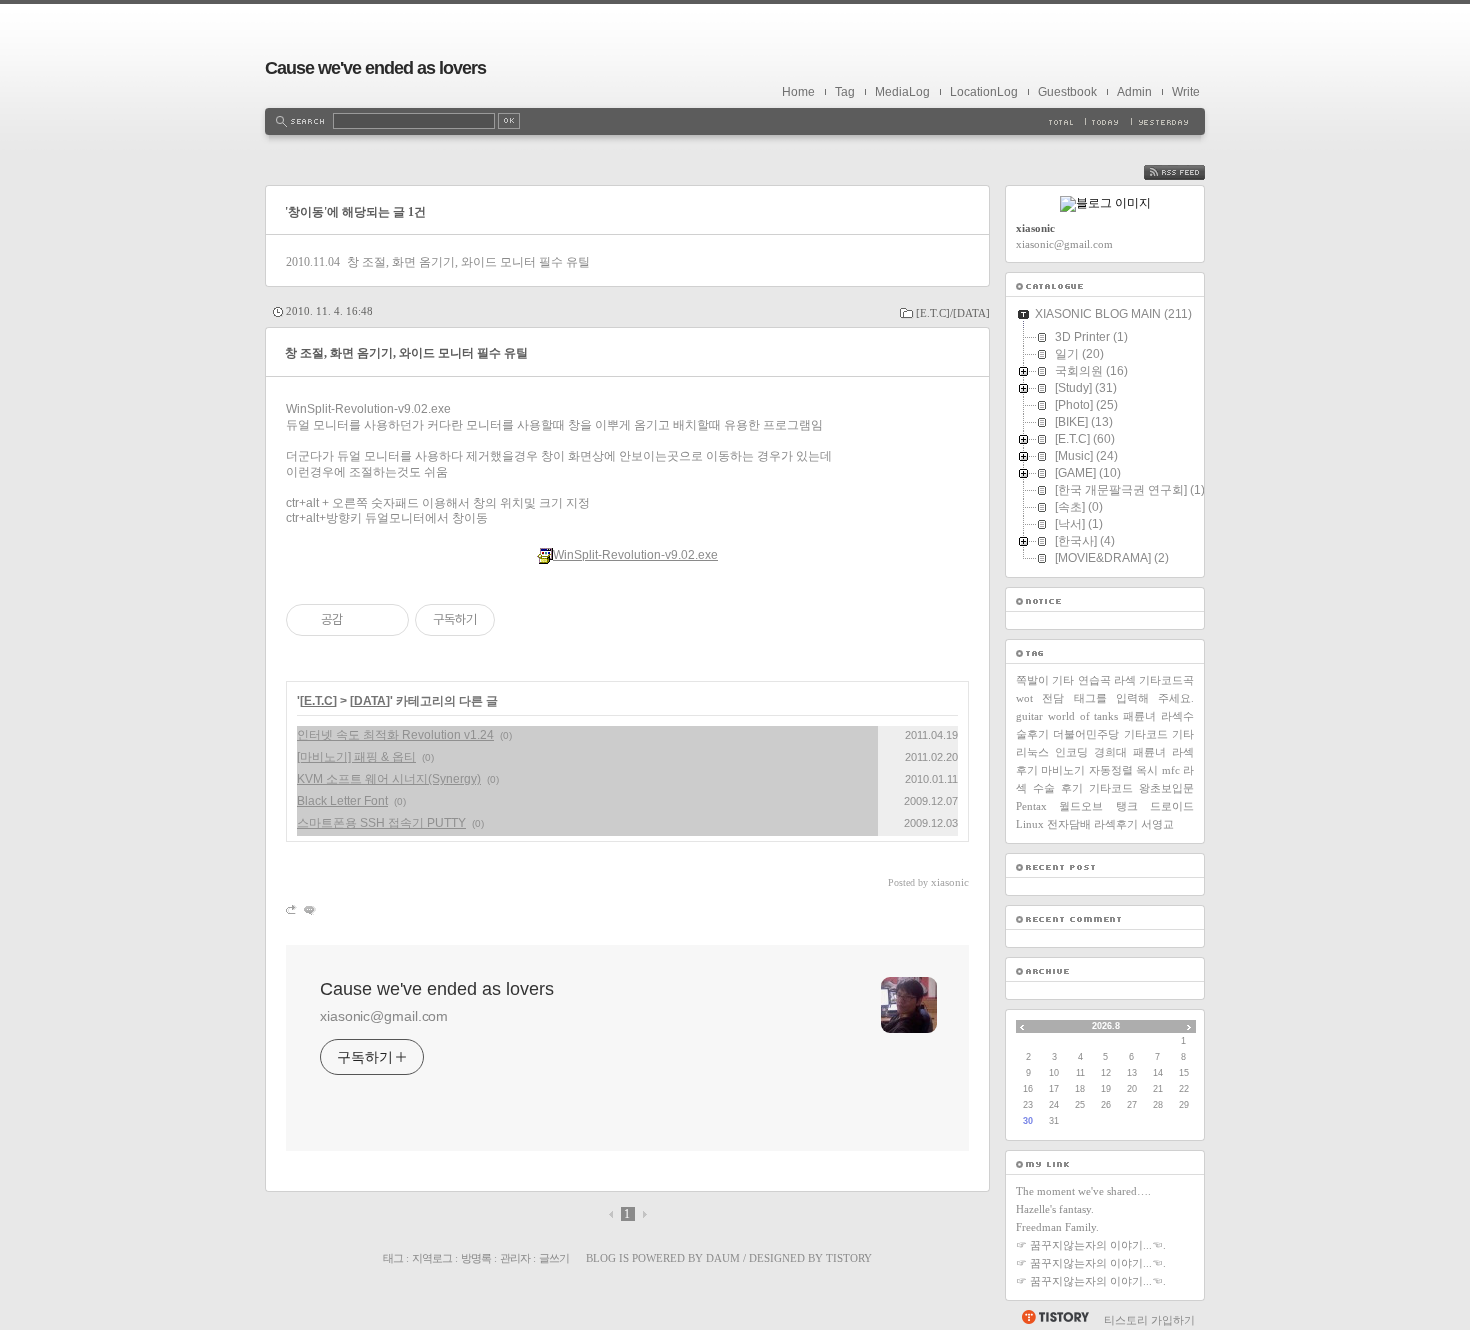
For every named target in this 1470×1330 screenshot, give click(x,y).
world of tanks (1083, 716)
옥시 (1147, 770)
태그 (393, 1258)
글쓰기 (554, 1258)
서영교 (1157, 824)
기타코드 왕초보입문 (1141, 788)
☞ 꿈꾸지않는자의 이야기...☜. (1091, 1245)
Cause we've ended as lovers (375, 68)
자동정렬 (1111, 770)
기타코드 (1146, 734)
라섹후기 (1116, 824)
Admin (1134, 92)
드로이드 (1172, 806)
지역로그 (432, 1258)
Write (1186, 92)
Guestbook (1067, 92)
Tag (845, 92)
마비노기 (1063, 770)
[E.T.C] (318, 701)
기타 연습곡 (1081, 680)
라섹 (1125, 680)
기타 (1183, 734)
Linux (1030, 824)
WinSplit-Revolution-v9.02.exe (635, 555)
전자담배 (1069, 824)
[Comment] (308, 909)
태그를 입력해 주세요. (1134, 698)
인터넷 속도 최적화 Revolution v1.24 (395, 735)
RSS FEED (1189, 172)
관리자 (515, 1258)
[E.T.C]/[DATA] (953, 313)
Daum (723, 1258)
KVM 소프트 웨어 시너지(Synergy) (389, 779)
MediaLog (902, 92)
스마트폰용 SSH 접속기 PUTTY (381, 823)
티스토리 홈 (1054, 1317)
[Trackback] (292, 909)
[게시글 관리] (386, 620)
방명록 (476, 1258)
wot (1024, 698)
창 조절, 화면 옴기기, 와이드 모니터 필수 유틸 (468, 262)
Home (798, 92)
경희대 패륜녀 (1130, 752)
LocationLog (984, 92)
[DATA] (370, 701)
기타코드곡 (1166, 680)
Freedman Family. (1057, 1227)
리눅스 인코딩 (1052, 752)
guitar (1029, 716)
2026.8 (1106, 1026)
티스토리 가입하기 (1149, 1320)
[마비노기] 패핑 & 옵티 (356, 757)
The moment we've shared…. (1083, 1191)
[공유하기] (361, 620)
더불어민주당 (1086, 734)
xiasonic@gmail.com (384, 1016)
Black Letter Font (342, 801)
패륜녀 (1139, 716)
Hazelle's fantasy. (1055, 1209)
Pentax (1031, 806)
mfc (1171, 770)
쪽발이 (1032, 680)
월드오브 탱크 (1098, 806)
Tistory (849, 1258)
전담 (1053, 698)
